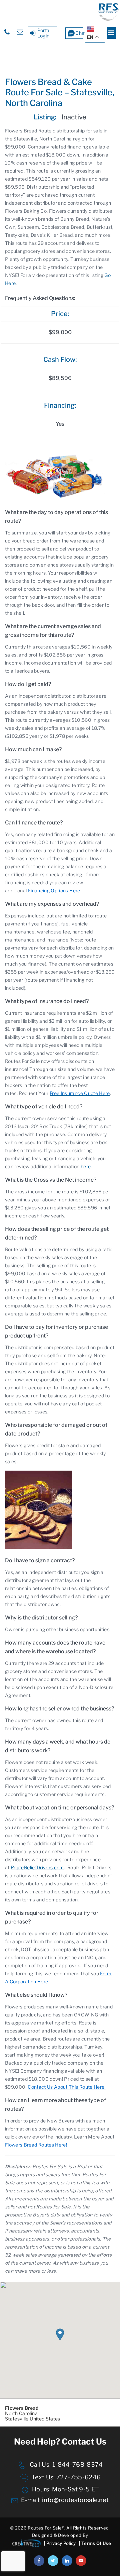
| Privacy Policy (60, 2543)
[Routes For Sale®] (108, 19)
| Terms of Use (95, 2543)
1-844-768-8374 (77, 2464)
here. (86, 1166)
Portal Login (44, 33)
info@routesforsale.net (75, 2500)
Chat (79, 33)
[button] (60, 2334)
